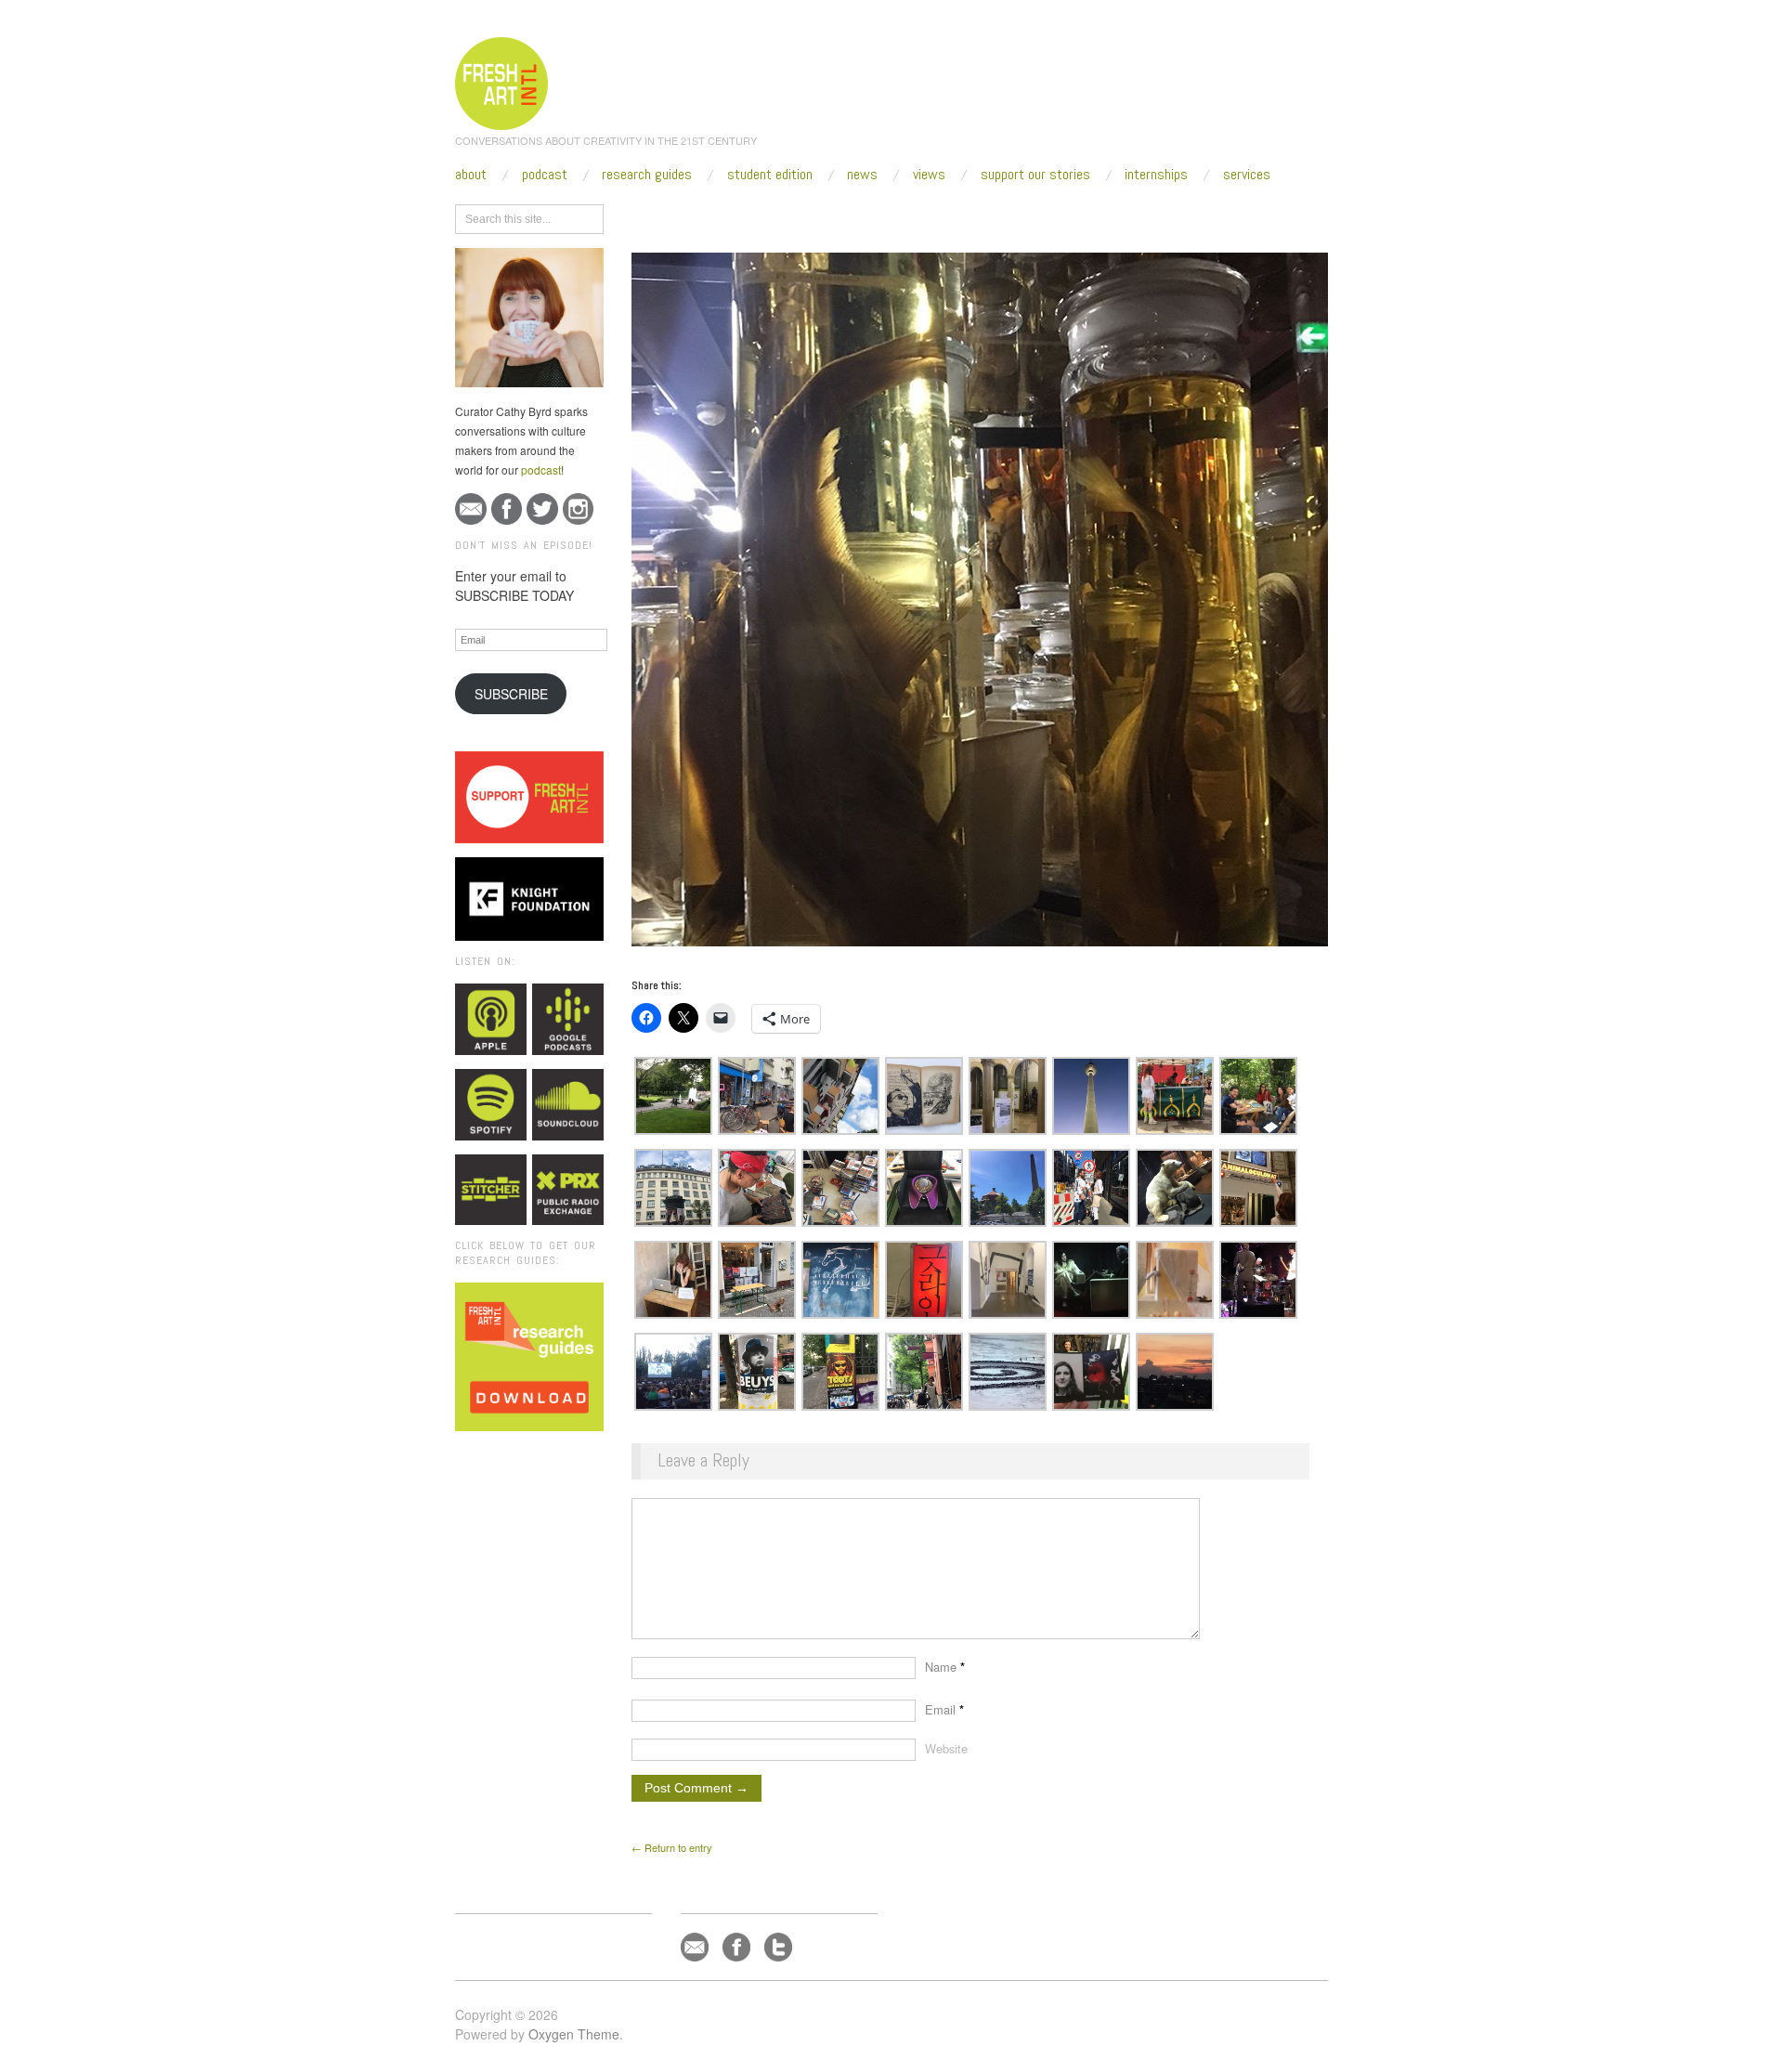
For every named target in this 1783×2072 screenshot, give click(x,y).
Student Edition (770, 175)
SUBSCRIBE (511, 694)
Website (946, 1748)
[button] (673, 1096)
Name (945, 1667)
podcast (541, 469)
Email (944, 1709)
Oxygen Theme (574, 2034)
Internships (1156, 175)
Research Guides (647, 175)
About (471, 175)
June (789, 215)
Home (703, 215)
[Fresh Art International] (502, 81)
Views (929, 175)
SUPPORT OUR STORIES (1035, 175)
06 (826, 215)
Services (1247, 175)
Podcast (545, 175)
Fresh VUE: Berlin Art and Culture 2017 (939, 215)
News (862, 175)
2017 (748, 215)
